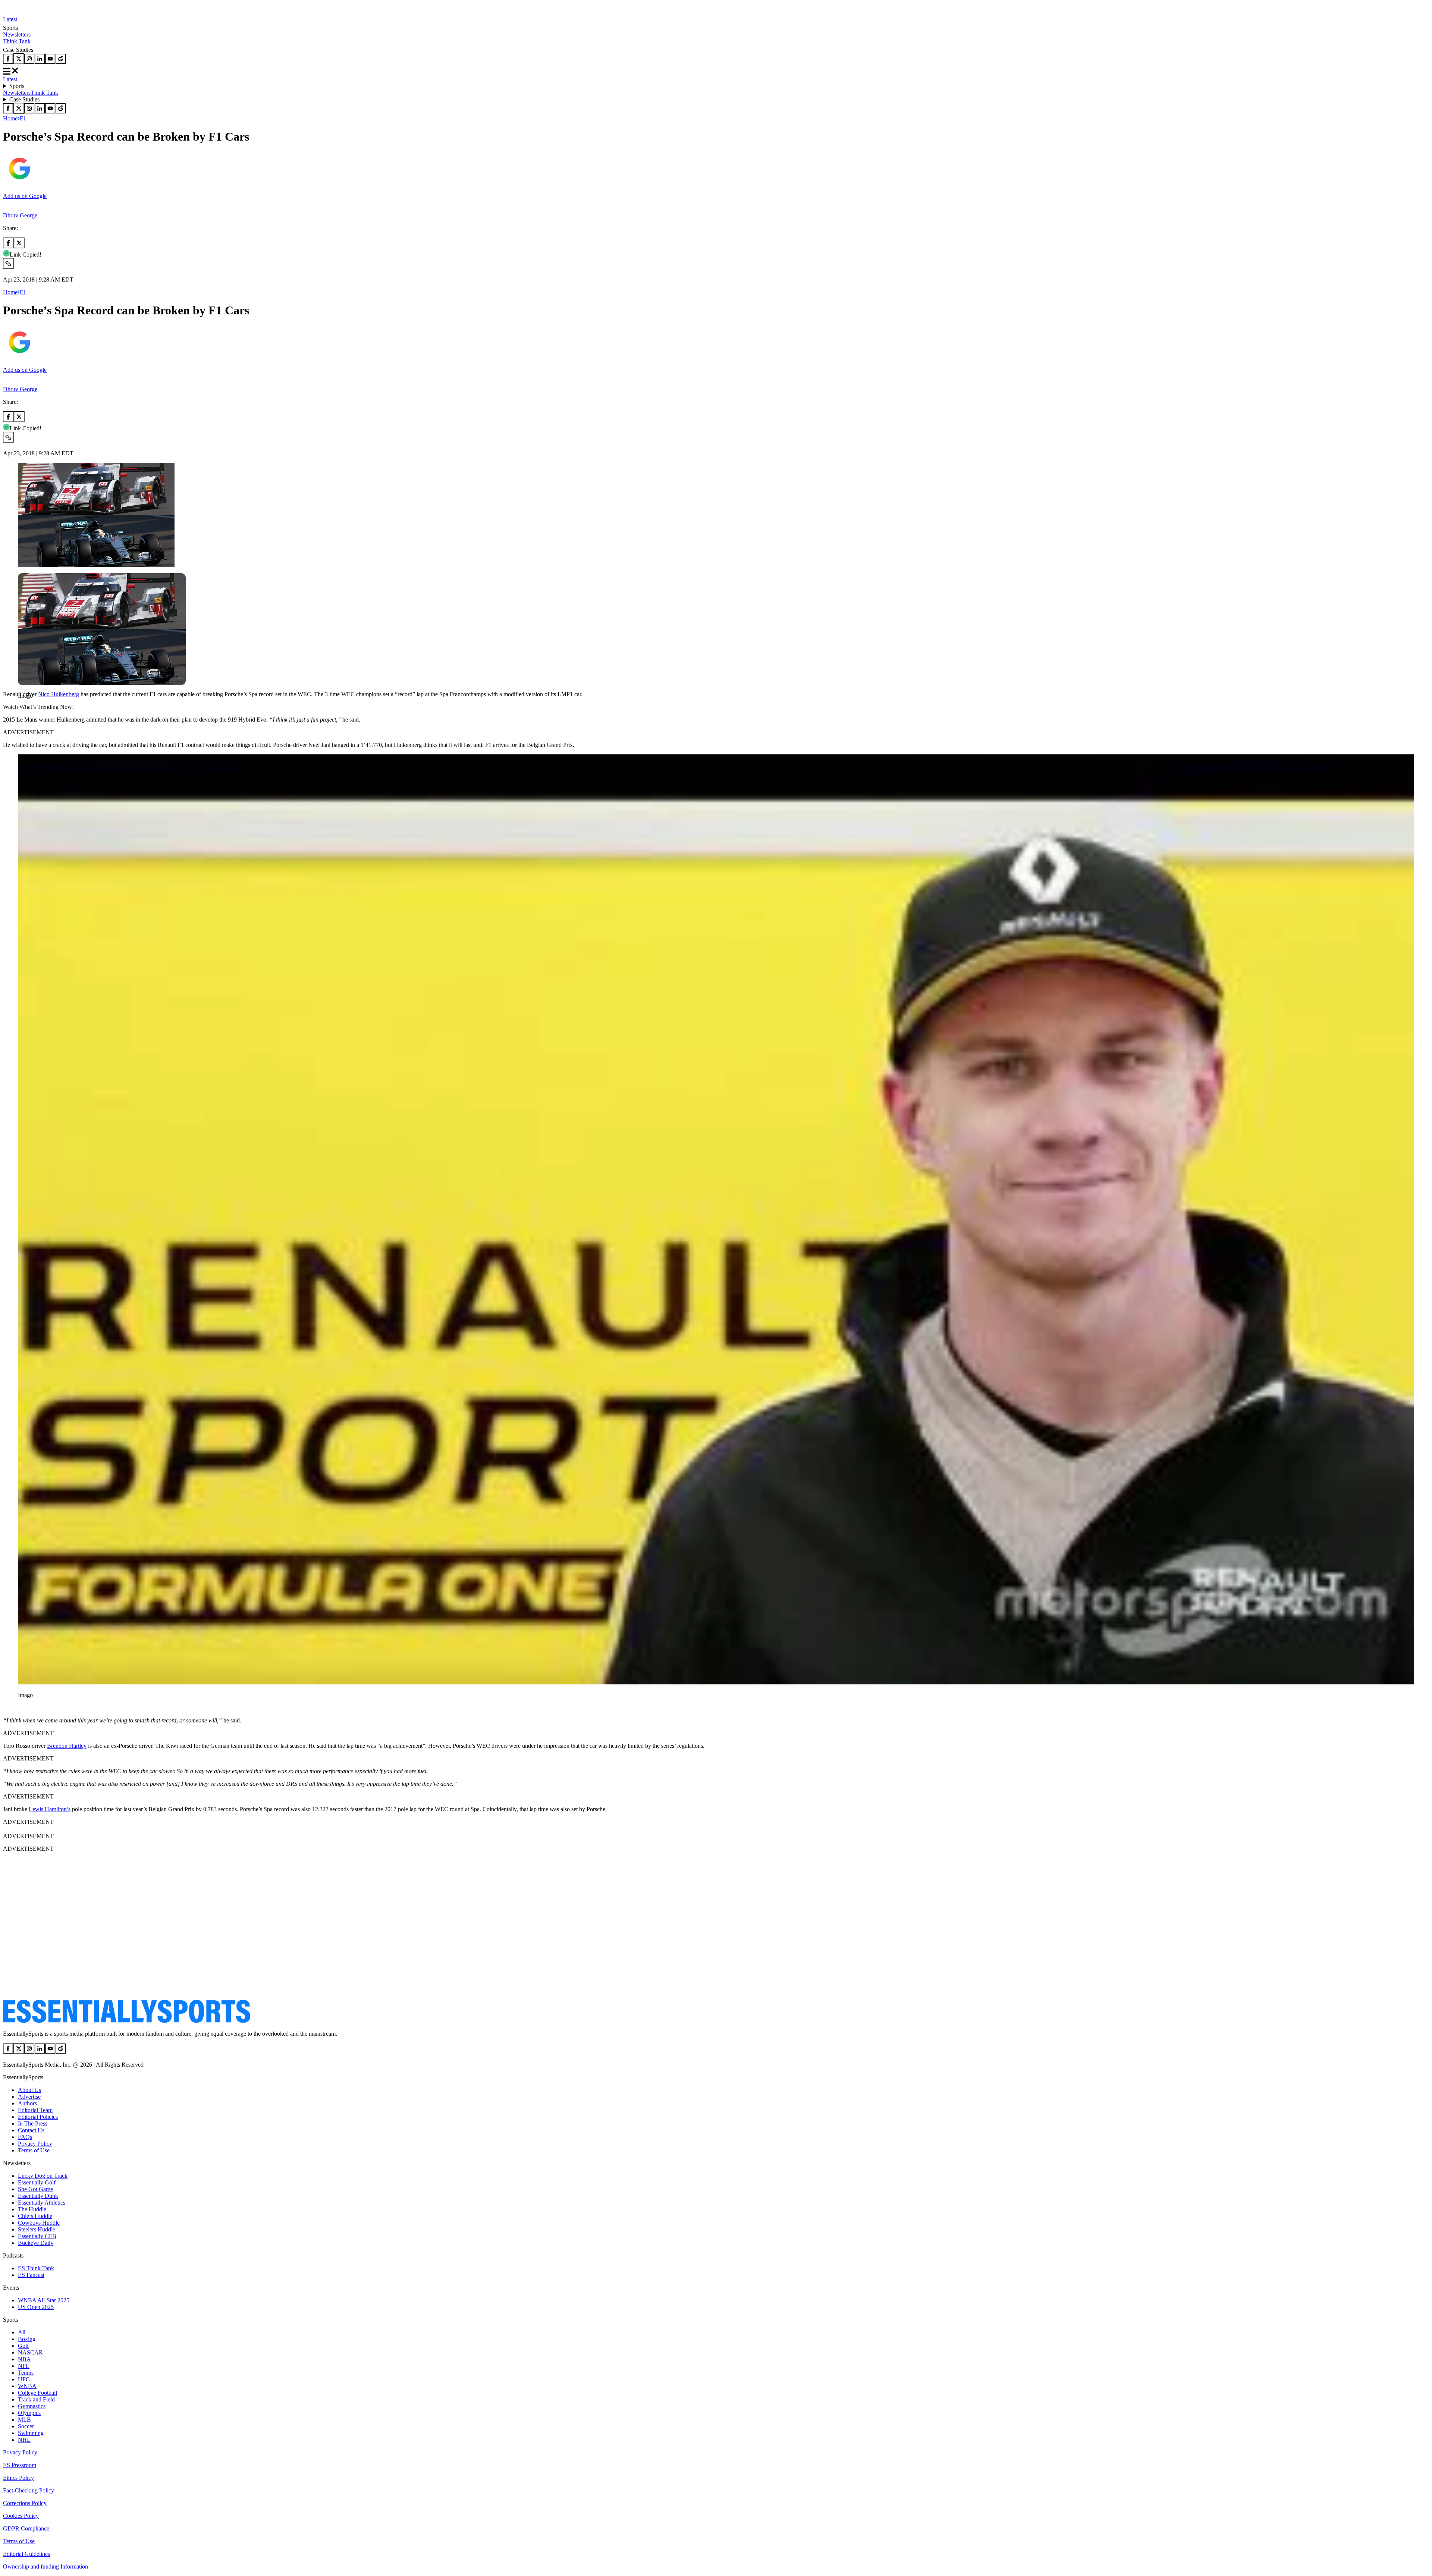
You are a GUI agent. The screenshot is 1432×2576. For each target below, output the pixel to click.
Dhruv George (20, 215)
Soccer (26, 2426)
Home (10, 118)
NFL (24, 2366)
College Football (37, 2393)
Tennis (26, 2373)
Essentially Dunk (38, 2196)
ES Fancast (31, 2275)
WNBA (27, 2386)
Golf (23, 2346)
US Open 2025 (36, 2307)
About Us (29, 2090)
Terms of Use (34, 2150)
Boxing (27, 2339)
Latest (10, 19)
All (22, 2332)
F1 (23, 118)
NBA (24, 2359)
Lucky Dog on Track (43, 2176)
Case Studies (24, 99)
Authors (27, 2103)
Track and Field (36, 2399)
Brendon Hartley (67, 1746)
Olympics (29, 2413)
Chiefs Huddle (35, 2216)
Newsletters (17, 34)
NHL (24, 2440)
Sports (17, 86)
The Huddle (32, 2209)
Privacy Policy (35, 2144)
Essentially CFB (37, 2236)
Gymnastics (32, 2406)
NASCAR (30, 2352)
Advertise (29, 2097)
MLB (24, 2420)
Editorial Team (35, 2110)
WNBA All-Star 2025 (44, 2300)
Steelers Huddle (37, 2229)
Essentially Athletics (42, 2203)
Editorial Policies (38, 2117)
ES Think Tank (36, 2268)
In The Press (33, 2123)
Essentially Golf (37, 2182)
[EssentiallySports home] (127, 2021)
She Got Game (35, 2189)
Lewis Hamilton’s (50, 1809)
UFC (24, 2379)
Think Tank (17, 41)
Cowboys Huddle (39, 2223)
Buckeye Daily (36, 2243)
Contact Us (31, 2130)
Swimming (31, 2433)
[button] (22, 708)
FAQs (25, 2137)
